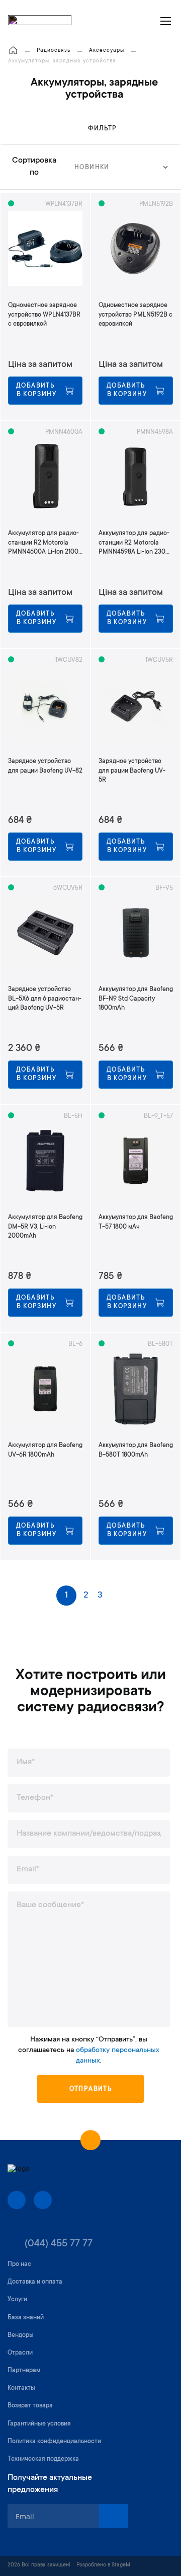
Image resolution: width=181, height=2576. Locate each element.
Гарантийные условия (39, 2424)
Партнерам (24, 2371)
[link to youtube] (43, 2200)
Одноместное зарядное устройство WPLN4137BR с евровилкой (44, 315)
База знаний (26, 2318)
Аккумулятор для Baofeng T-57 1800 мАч (136, 1222)
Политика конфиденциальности (54, 2442)
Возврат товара (30, 2406)
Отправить (91, 2089)
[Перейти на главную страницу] (13, 51)
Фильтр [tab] (102, 129)
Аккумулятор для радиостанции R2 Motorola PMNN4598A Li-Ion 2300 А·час (134, 543)
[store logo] (40, 21)
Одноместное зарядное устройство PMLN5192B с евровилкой (135, 315)
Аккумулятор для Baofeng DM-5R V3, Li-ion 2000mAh (45, 1227)
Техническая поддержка (43, 2459)
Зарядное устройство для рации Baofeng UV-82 (45, 766)
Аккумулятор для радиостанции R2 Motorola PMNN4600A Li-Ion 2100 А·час (43, 543)
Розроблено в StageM (103, 2565)
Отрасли (20, 2353)
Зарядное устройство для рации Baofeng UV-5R (132, 771)
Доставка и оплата (35, 2282)
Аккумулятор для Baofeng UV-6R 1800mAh (45, 1450)
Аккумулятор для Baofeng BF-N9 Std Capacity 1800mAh (136, 999)
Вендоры (21, 2335)
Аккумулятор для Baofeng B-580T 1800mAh (136, 1450)
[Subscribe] (114, 2516)
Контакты (21, 2388)
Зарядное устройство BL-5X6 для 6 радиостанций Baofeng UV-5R (45, 999)
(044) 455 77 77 (59, 2244)
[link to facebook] (17, 2200)
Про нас (19, 2264)
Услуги (17, 2300)
